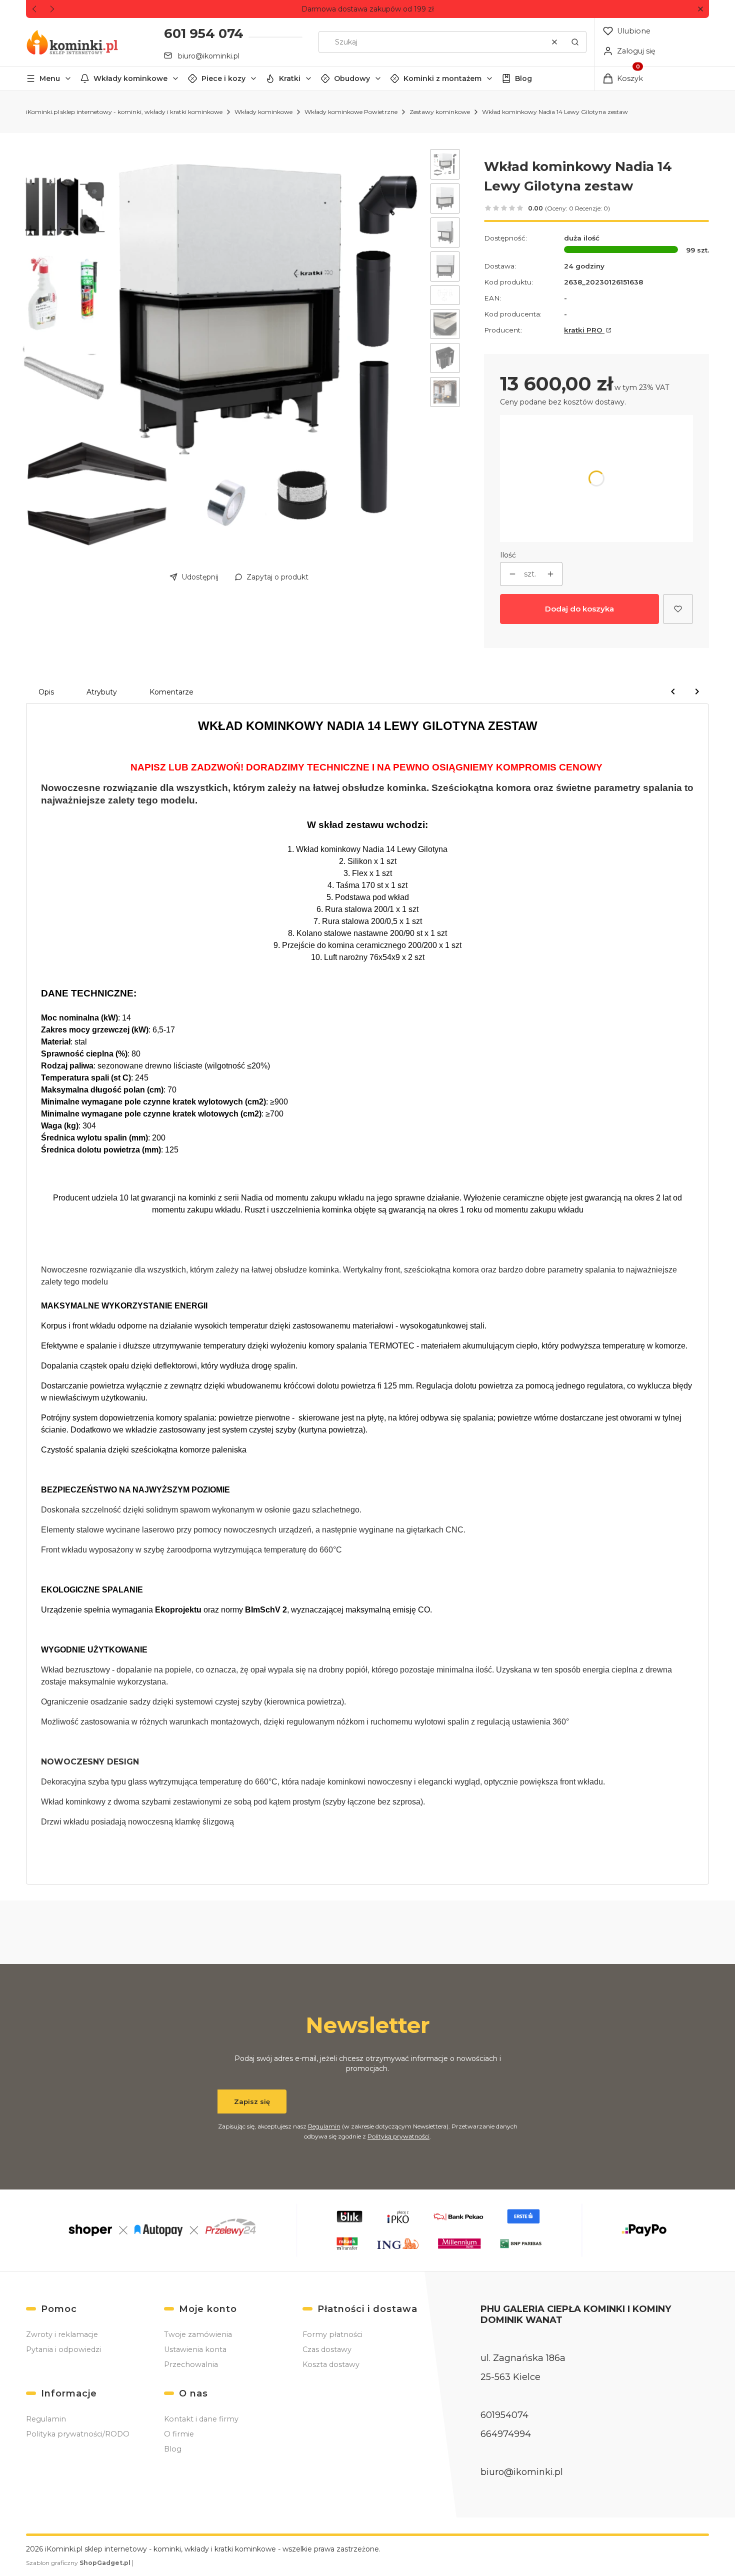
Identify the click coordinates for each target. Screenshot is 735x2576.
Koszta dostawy (331, 2364)
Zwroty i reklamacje (62, 2334)
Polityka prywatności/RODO (78, 2434)
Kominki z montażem (442, 78)
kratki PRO (584, 330)
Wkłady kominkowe (130, 78)
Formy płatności (332, 2334)
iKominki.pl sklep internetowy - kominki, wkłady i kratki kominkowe (124, 112)
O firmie (179, 2434)
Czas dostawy (327, 2349)
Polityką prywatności (398, 2136)
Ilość (508, 555)
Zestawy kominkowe (440, 112)
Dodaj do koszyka (579, 609)
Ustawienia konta (195, 2349)
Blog (523, 78)
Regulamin (324, 2126)
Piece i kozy (223, 78)
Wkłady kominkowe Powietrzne (351, 112)
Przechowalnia (191, 2364)
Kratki (290, 78)
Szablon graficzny (78, 2563)
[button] (700, 9)
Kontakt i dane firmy (201, 2419)
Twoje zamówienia (198, 2334)
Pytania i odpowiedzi (63, 2349)
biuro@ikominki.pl (209, 56)
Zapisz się (252, 2101)
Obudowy (352, 78)
